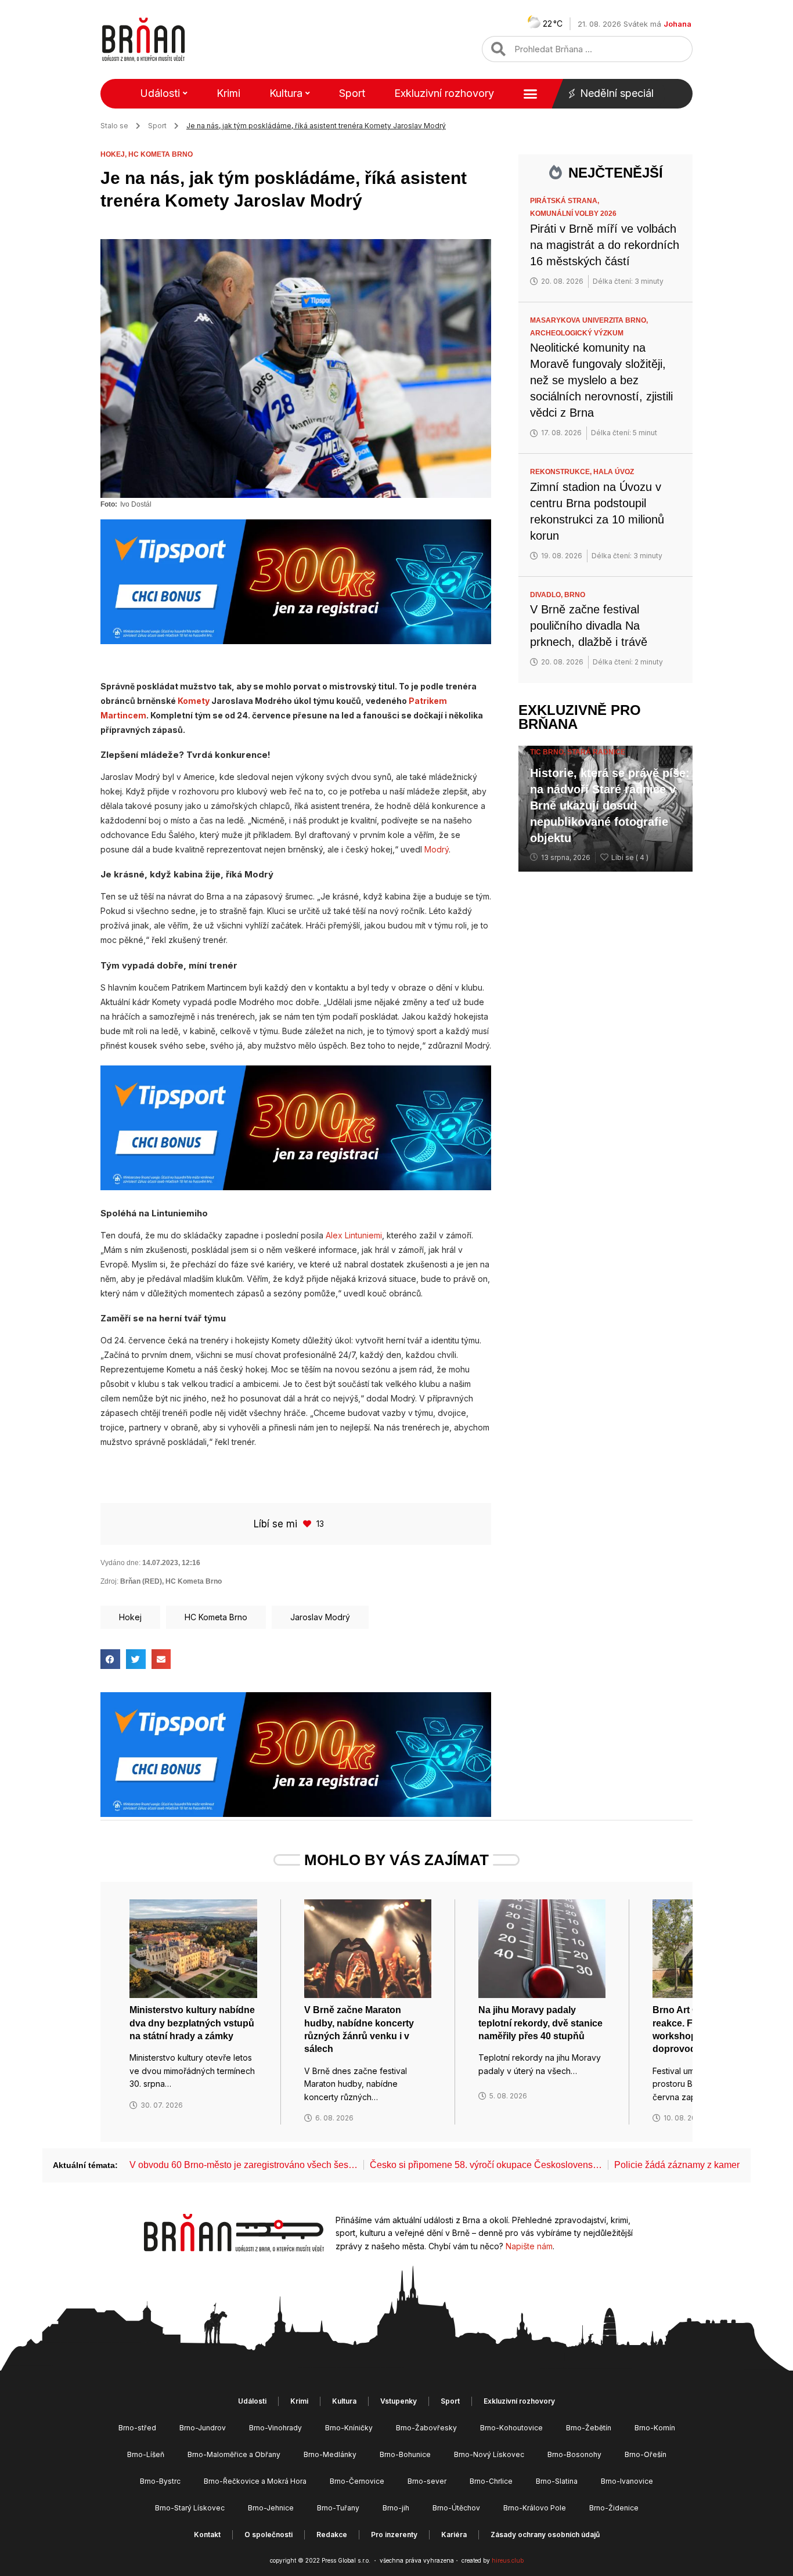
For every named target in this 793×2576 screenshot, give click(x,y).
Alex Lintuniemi (354, 1235)
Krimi (228, 93)
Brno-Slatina (557, 2481)
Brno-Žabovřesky (426, 2428)
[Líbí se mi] (308, 1524)
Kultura (286, 93)
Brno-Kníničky (349, 2428)
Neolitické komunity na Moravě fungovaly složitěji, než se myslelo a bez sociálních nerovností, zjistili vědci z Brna (601, 380)
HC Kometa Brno (161, 154)
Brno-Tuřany (338, 2508)
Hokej (130, 1617)
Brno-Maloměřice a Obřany (234, 2454)
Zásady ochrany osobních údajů (545, 2535)
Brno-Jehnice (271, 2508)
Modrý (437, 849)
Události (160, 93)
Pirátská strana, (565, 201)
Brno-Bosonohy (574, 2454)
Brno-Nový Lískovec (489, 2454)
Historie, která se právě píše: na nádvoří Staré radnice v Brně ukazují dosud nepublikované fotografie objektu (610, 805)
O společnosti (268, 2535)
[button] (110, 1659)
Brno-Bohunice (405, 2454)
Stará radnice (596, 752)
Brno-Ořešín (646, 2454)
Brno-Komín (655, 2428)
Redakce (332, 2535)
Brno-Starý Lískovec (190, 2508)
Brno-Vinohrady (275, 2428)
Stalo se (114, 126)
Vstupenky (399, 2401)
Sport (352, 93)
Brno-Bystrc (160, 2481)
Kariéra (454, 2535)
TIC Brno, (549, 752)
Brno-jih (396, 2508)
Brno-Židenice (614, 2508)
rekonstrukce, (562, 472)
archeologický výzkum (577, 333)
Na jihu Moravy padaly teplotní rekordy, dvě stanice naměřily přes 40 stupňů (540, 2023)
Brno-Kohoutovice (511, 2428)
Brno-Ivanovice (627, 2481)
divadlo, (547, 595)
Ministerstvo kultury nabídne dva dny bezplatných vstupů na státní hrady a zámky (192, 2023)
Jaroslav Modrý (320, 1617)
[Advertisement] (605, 1066)
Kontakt (207, 2535)
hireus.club (508, 2560)
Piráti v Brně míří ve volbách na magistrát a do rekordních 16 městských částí (605, 245)
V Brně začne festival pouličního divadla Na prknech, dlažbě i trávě (589, 626)
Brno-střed (137, 2428)
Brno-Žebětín (589, 2428)
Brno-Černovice (357, 2481)
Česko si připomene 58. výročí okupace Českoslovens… (486, 2165)
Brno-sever (427, 2481)
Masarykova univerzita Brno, (590, 320)
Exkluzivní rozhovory (444, 93)
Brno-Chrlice (491, 2481)
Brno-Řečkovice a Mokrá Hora (255, 2481)
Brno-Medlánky (330, 2454)
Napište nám (529, 2246)
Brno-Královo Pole (535, 2508)
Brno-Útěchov (456, 2508)
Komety (194, 701)
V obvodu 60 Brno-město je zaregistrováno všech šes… (244, 2165)
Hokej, (114, 154)
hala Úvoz (614, 472)
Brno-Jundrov (203, 2428)
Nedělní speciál (617, 93)
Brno (575, 595)
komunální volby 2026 (573, 214)
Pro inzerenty (394, 2535)
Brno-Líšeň (146, 2454)
